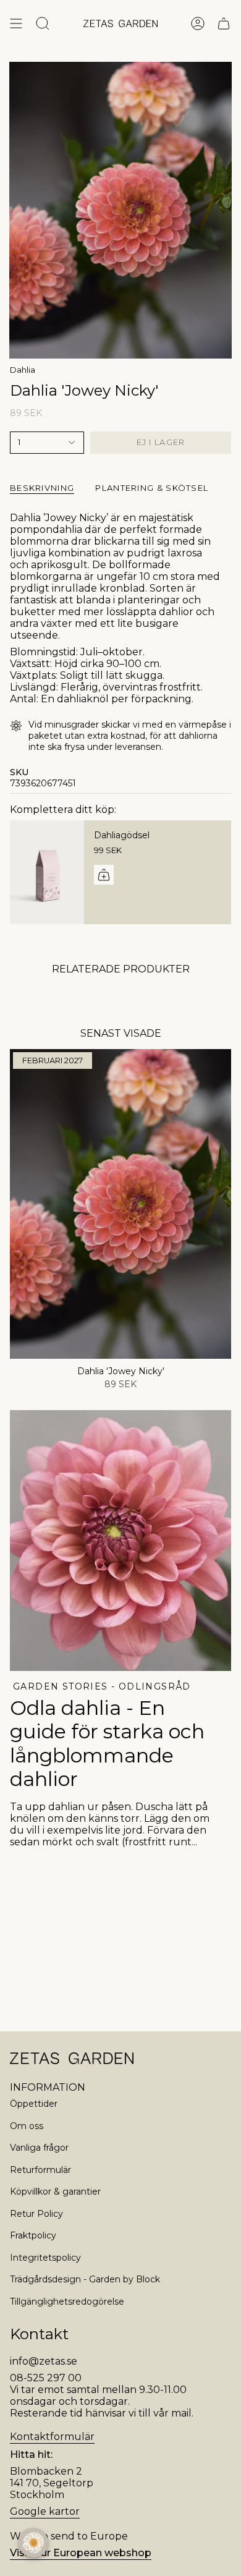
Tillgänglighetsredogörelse (67, 2302)
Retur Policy (36, 2214)
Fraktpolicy (33, 2235)
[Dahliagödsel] (47, 872)
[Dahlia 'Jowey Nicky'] (120, 1204)
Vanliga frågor (39, 2148)
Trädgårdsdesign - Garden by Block (85, 2279)
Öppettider (34, 2104)
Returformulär (40, 2170)
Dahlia (23, 370)
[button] (33, 2543)
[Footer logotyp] (72, 2058)
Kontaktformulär (52, 2437)
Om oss (27, 2126)
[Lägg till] (104, 875)
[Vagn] (224, 23)
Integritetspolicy (45, 2258)
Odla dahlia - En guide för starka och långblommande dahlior (107, 1743)
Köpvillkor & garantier (55, 2191)
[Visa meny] (16, 23)
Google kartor (45, 2511)
